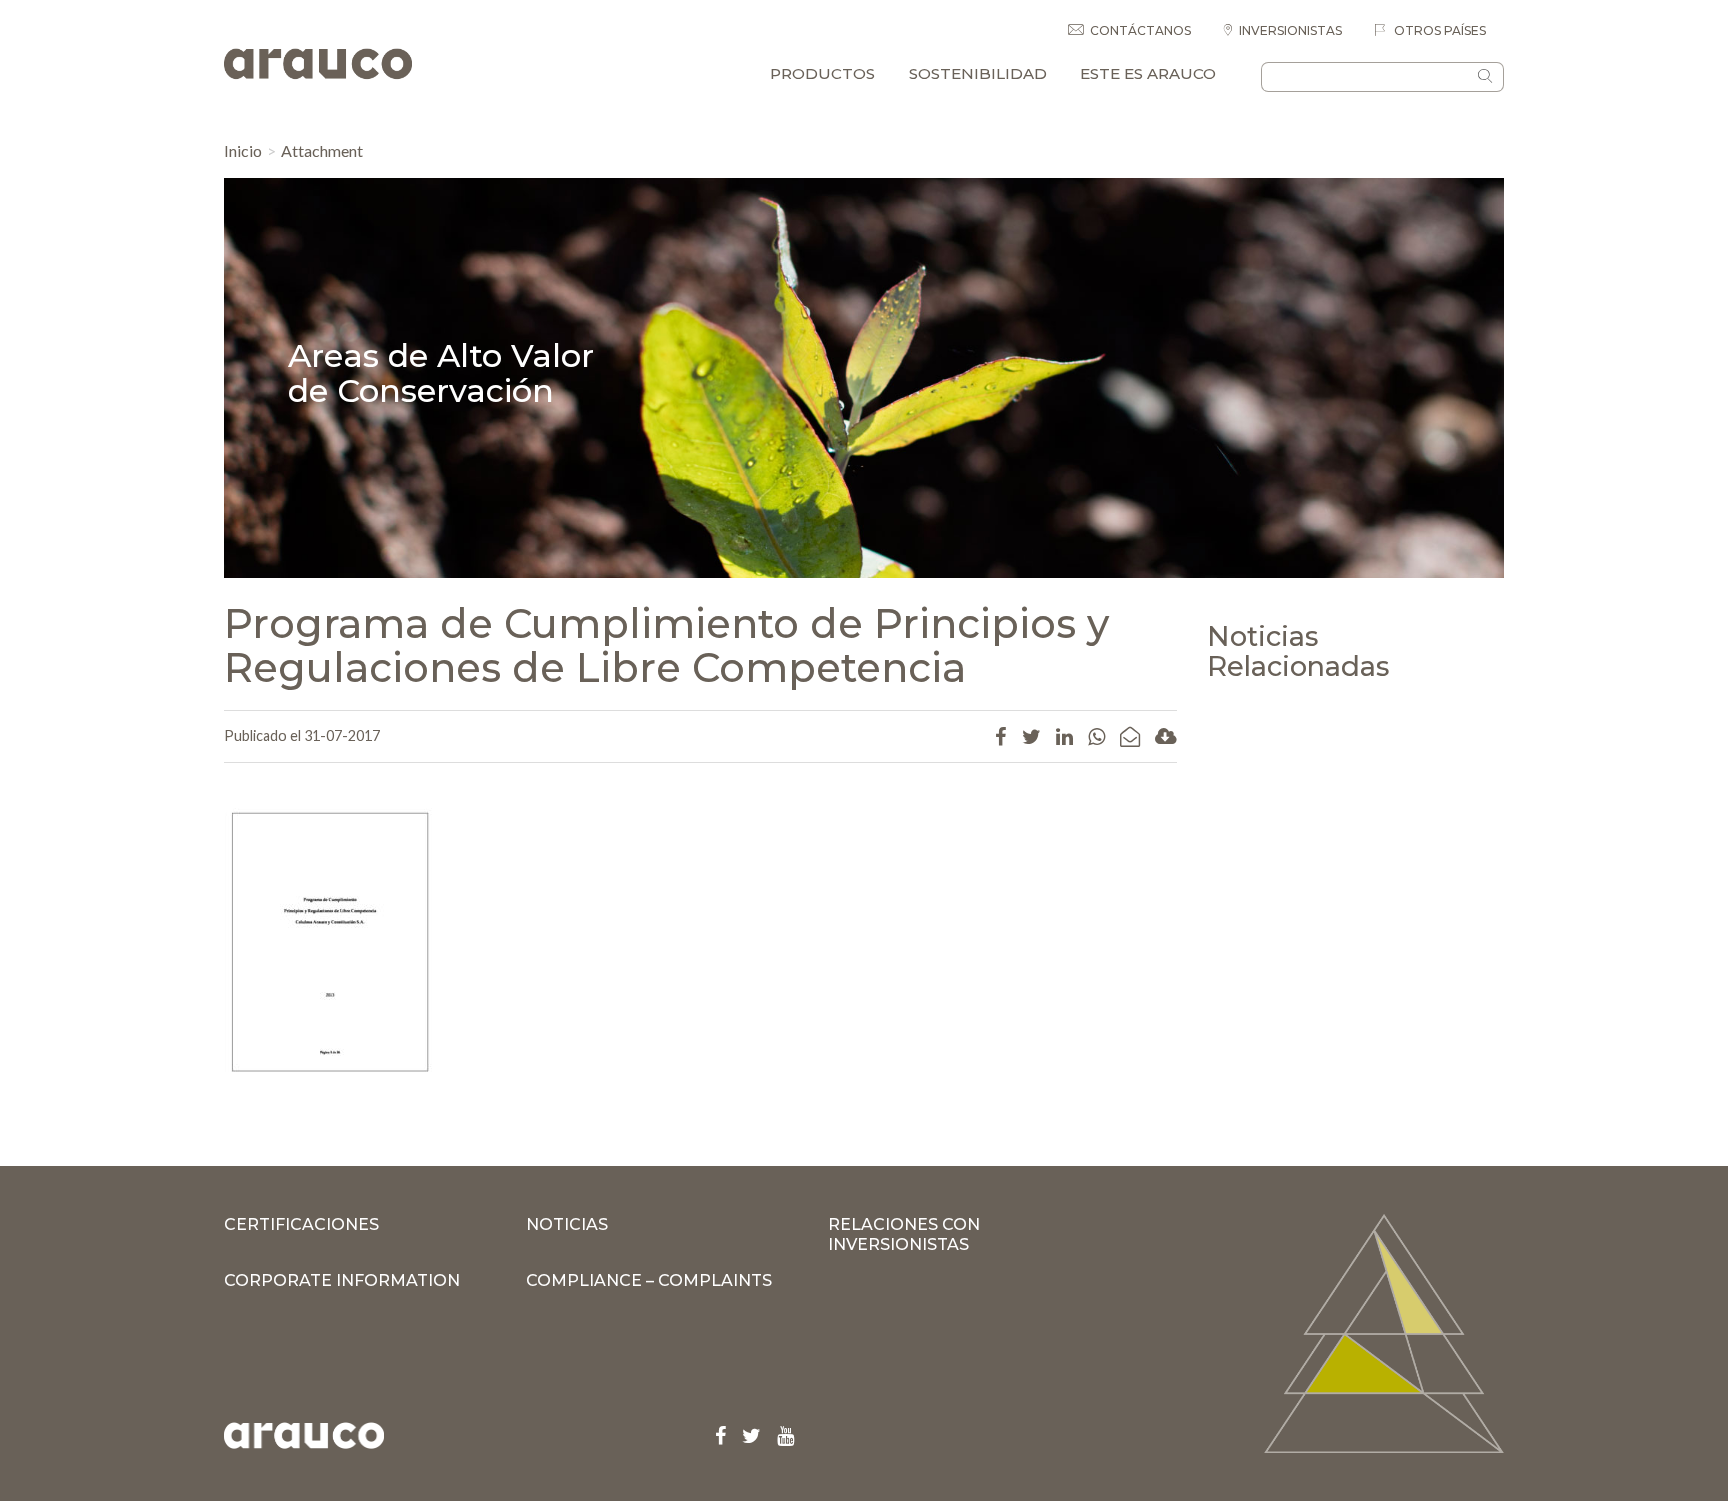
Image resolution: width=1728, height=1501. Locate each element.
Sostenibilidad (978, 73)
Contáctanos (1140, 30)
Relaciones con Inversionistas (904, 1234)
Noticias (567, 1224)
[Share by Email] (1130, 736)
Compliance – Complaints (649, 1280)
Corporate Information (342, 1280)
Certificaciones (301, 1224)
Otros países (1438, 30)
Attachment (322, 150)
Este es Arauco (1148, 73)
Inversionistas (1290, 30)
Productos (822, 73)
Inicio (243, 150)
